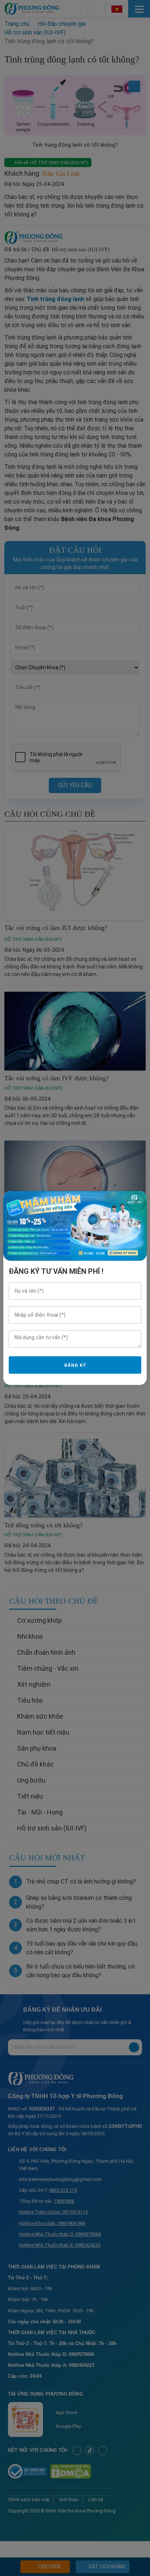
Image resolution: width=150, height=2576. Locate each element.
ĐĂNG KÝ (75, 1365)
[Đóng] (136, 1202)
